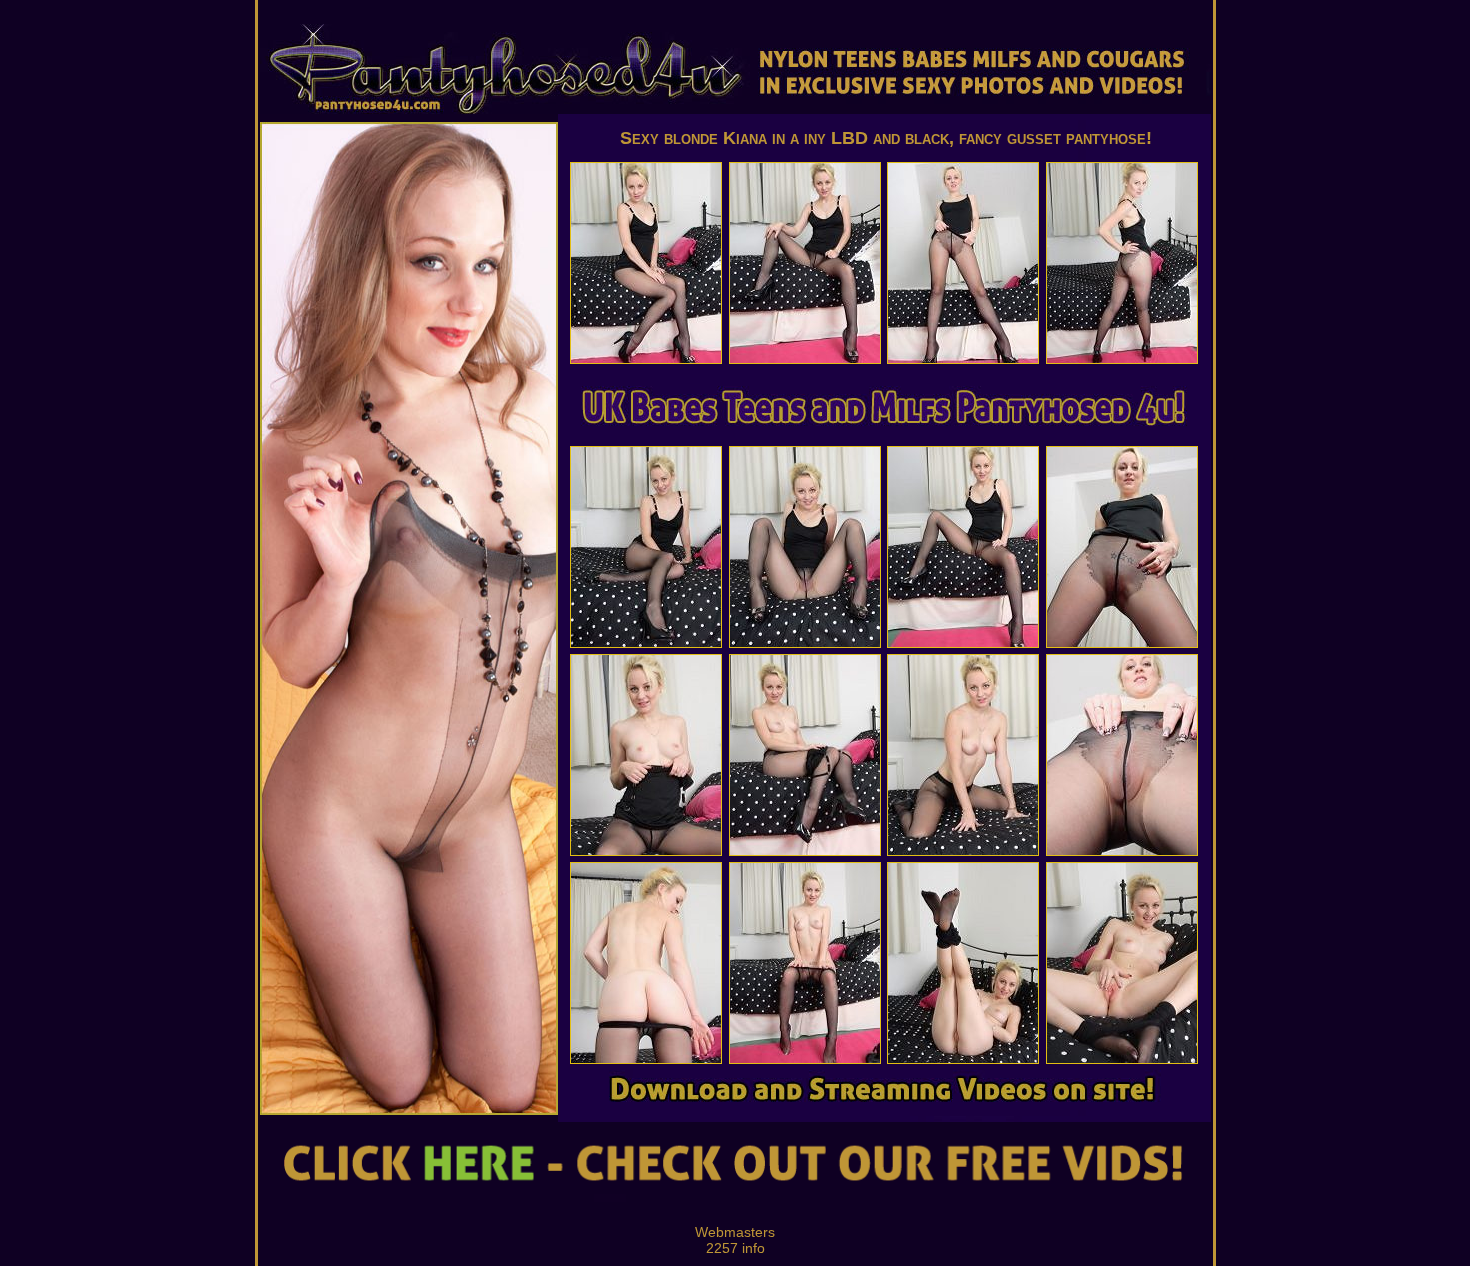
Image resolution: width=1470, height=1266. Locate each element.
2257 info (735, 1248)
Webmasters (735, 1232)
